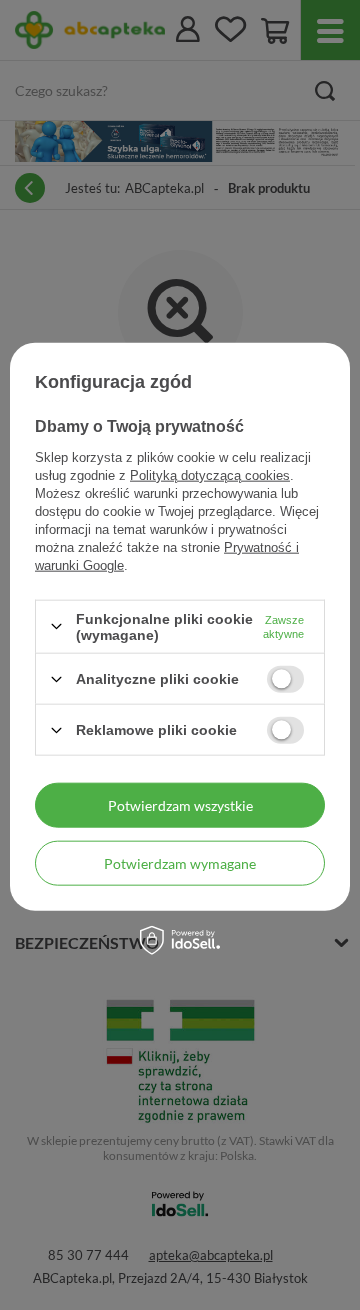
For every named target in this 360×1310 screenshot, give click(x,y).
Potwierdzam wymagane (180, 862)
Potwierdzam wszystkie (180, 804)
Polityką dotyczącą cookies (210, 474)
